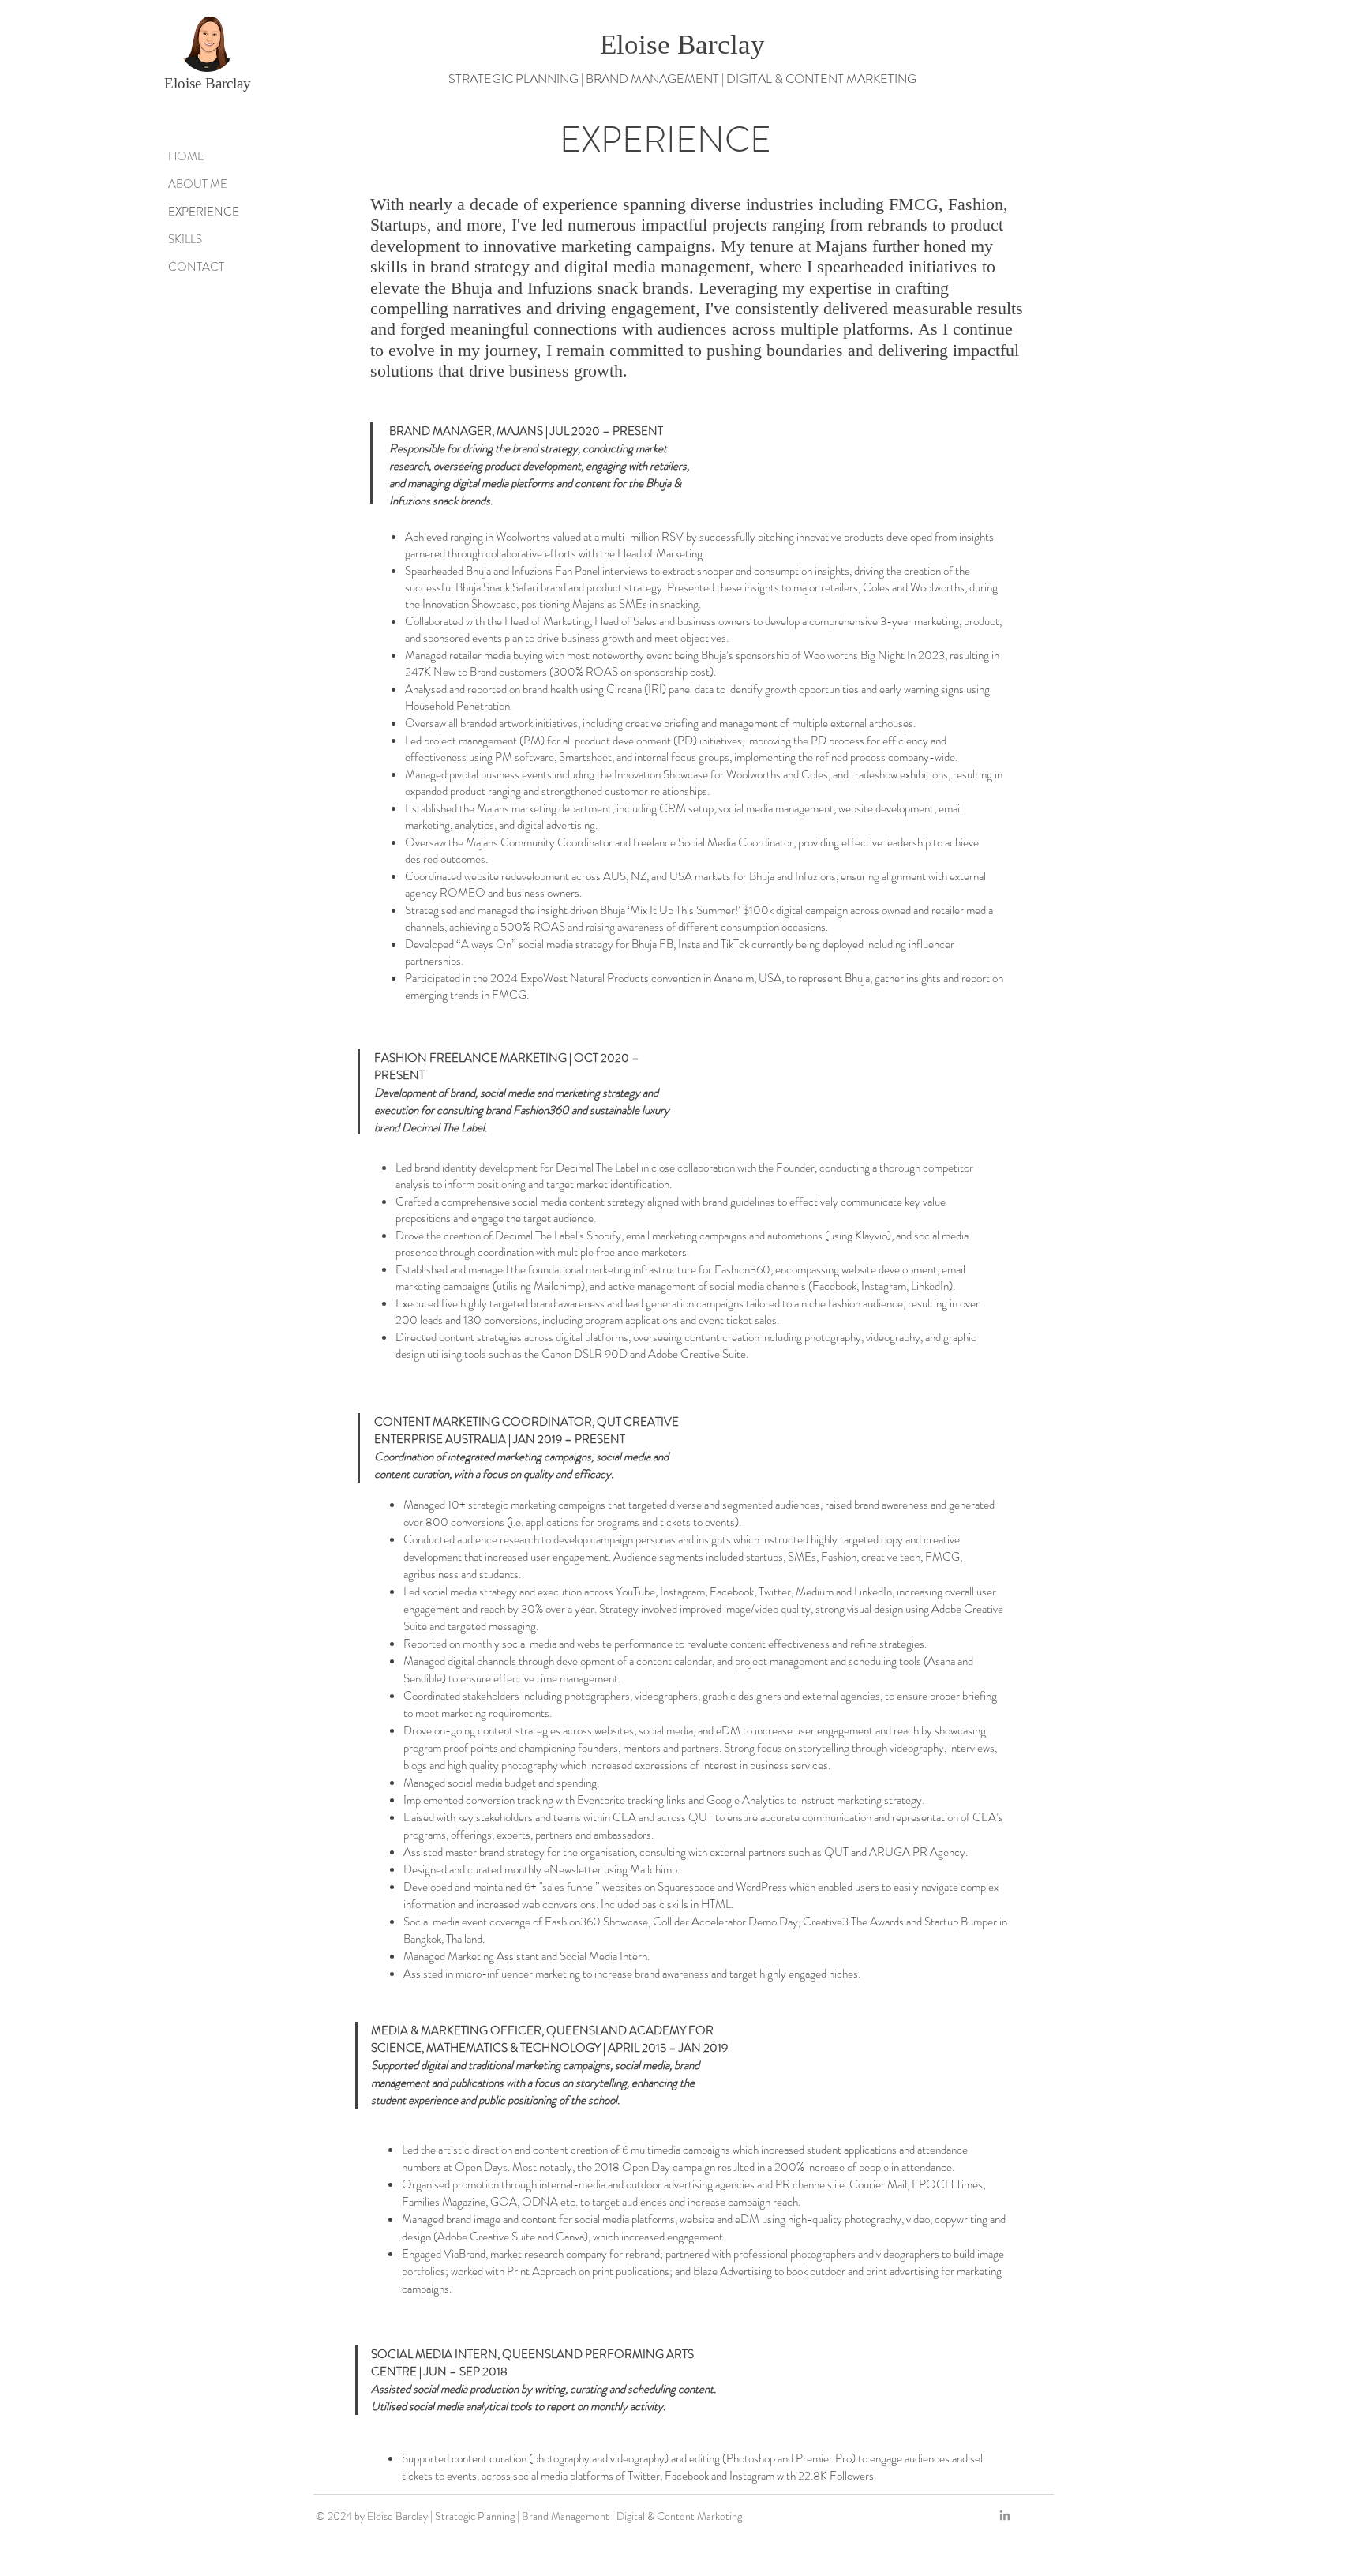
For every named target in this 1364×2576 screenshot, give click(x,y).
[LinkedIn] (1005, 2515)
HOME (186, 156)
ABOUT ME (198, 184)
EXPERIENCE (204, 212)
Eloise (185, 83)
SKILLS (185, 239)
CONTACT (196, 267)
